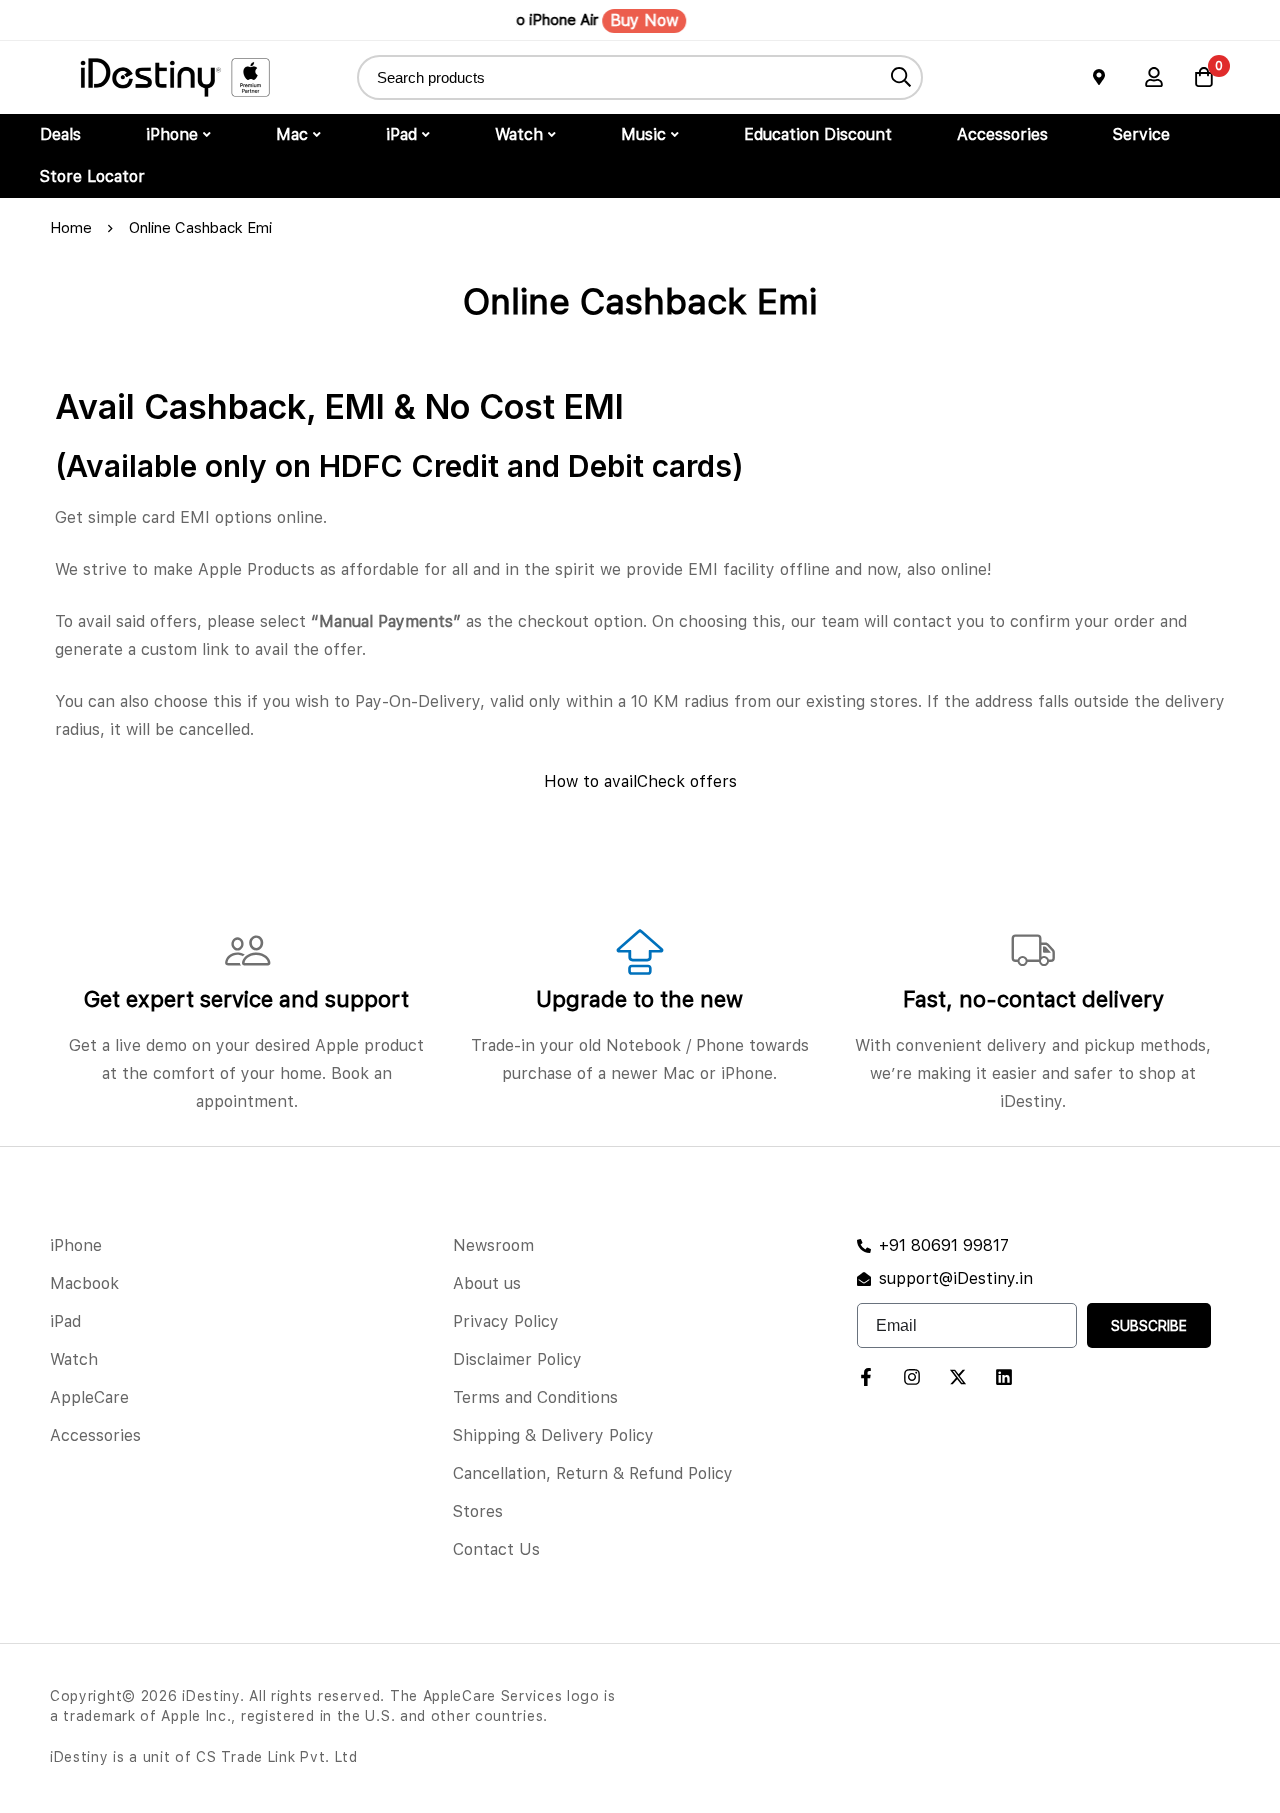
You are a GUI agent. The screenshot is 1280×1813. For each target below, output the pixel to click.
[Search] (900, 77)
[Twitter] (958, 1377)
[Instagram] (912, 1377)
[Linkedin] (1004, 1377)
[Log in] (1154, 77)
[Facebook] (866, 1377)
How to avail (590, 781)
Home (71, 228)
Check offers (687, 781)
